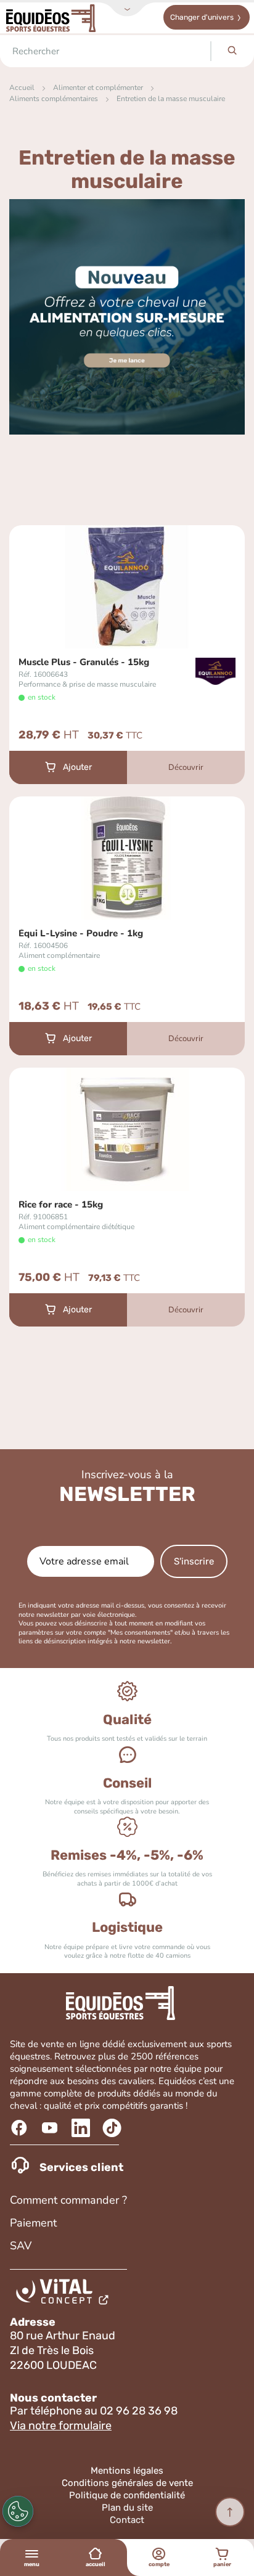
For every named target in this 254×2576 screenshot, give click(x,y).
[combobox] (105, 51)
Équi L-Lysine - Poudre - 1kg (81, 934)
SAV (21, 2246)
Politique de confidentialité (127, 2495)
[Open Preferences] (18, 2511)
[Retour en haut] (230, 2512)
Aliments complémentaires (54, 99)
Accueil (22, 88)
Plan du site (127, 2508)
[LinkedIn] (82, 2128)
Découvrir (186, 767)
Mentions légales (127, 2471)
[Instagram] (113, 2128)
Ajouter (77, 767)
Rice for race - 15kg (61, 1205)
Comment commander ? (68, 2200)
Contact (127, 2520)
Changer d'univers (202, 17)
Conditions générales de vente (127, 2483)
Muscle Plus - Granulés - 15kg (84, 662)
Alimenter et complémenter (98, 88)
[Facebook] (21, 2128)
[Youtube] (51, 2128)
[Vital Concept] (64, 2294)
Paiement (33, 2223)
